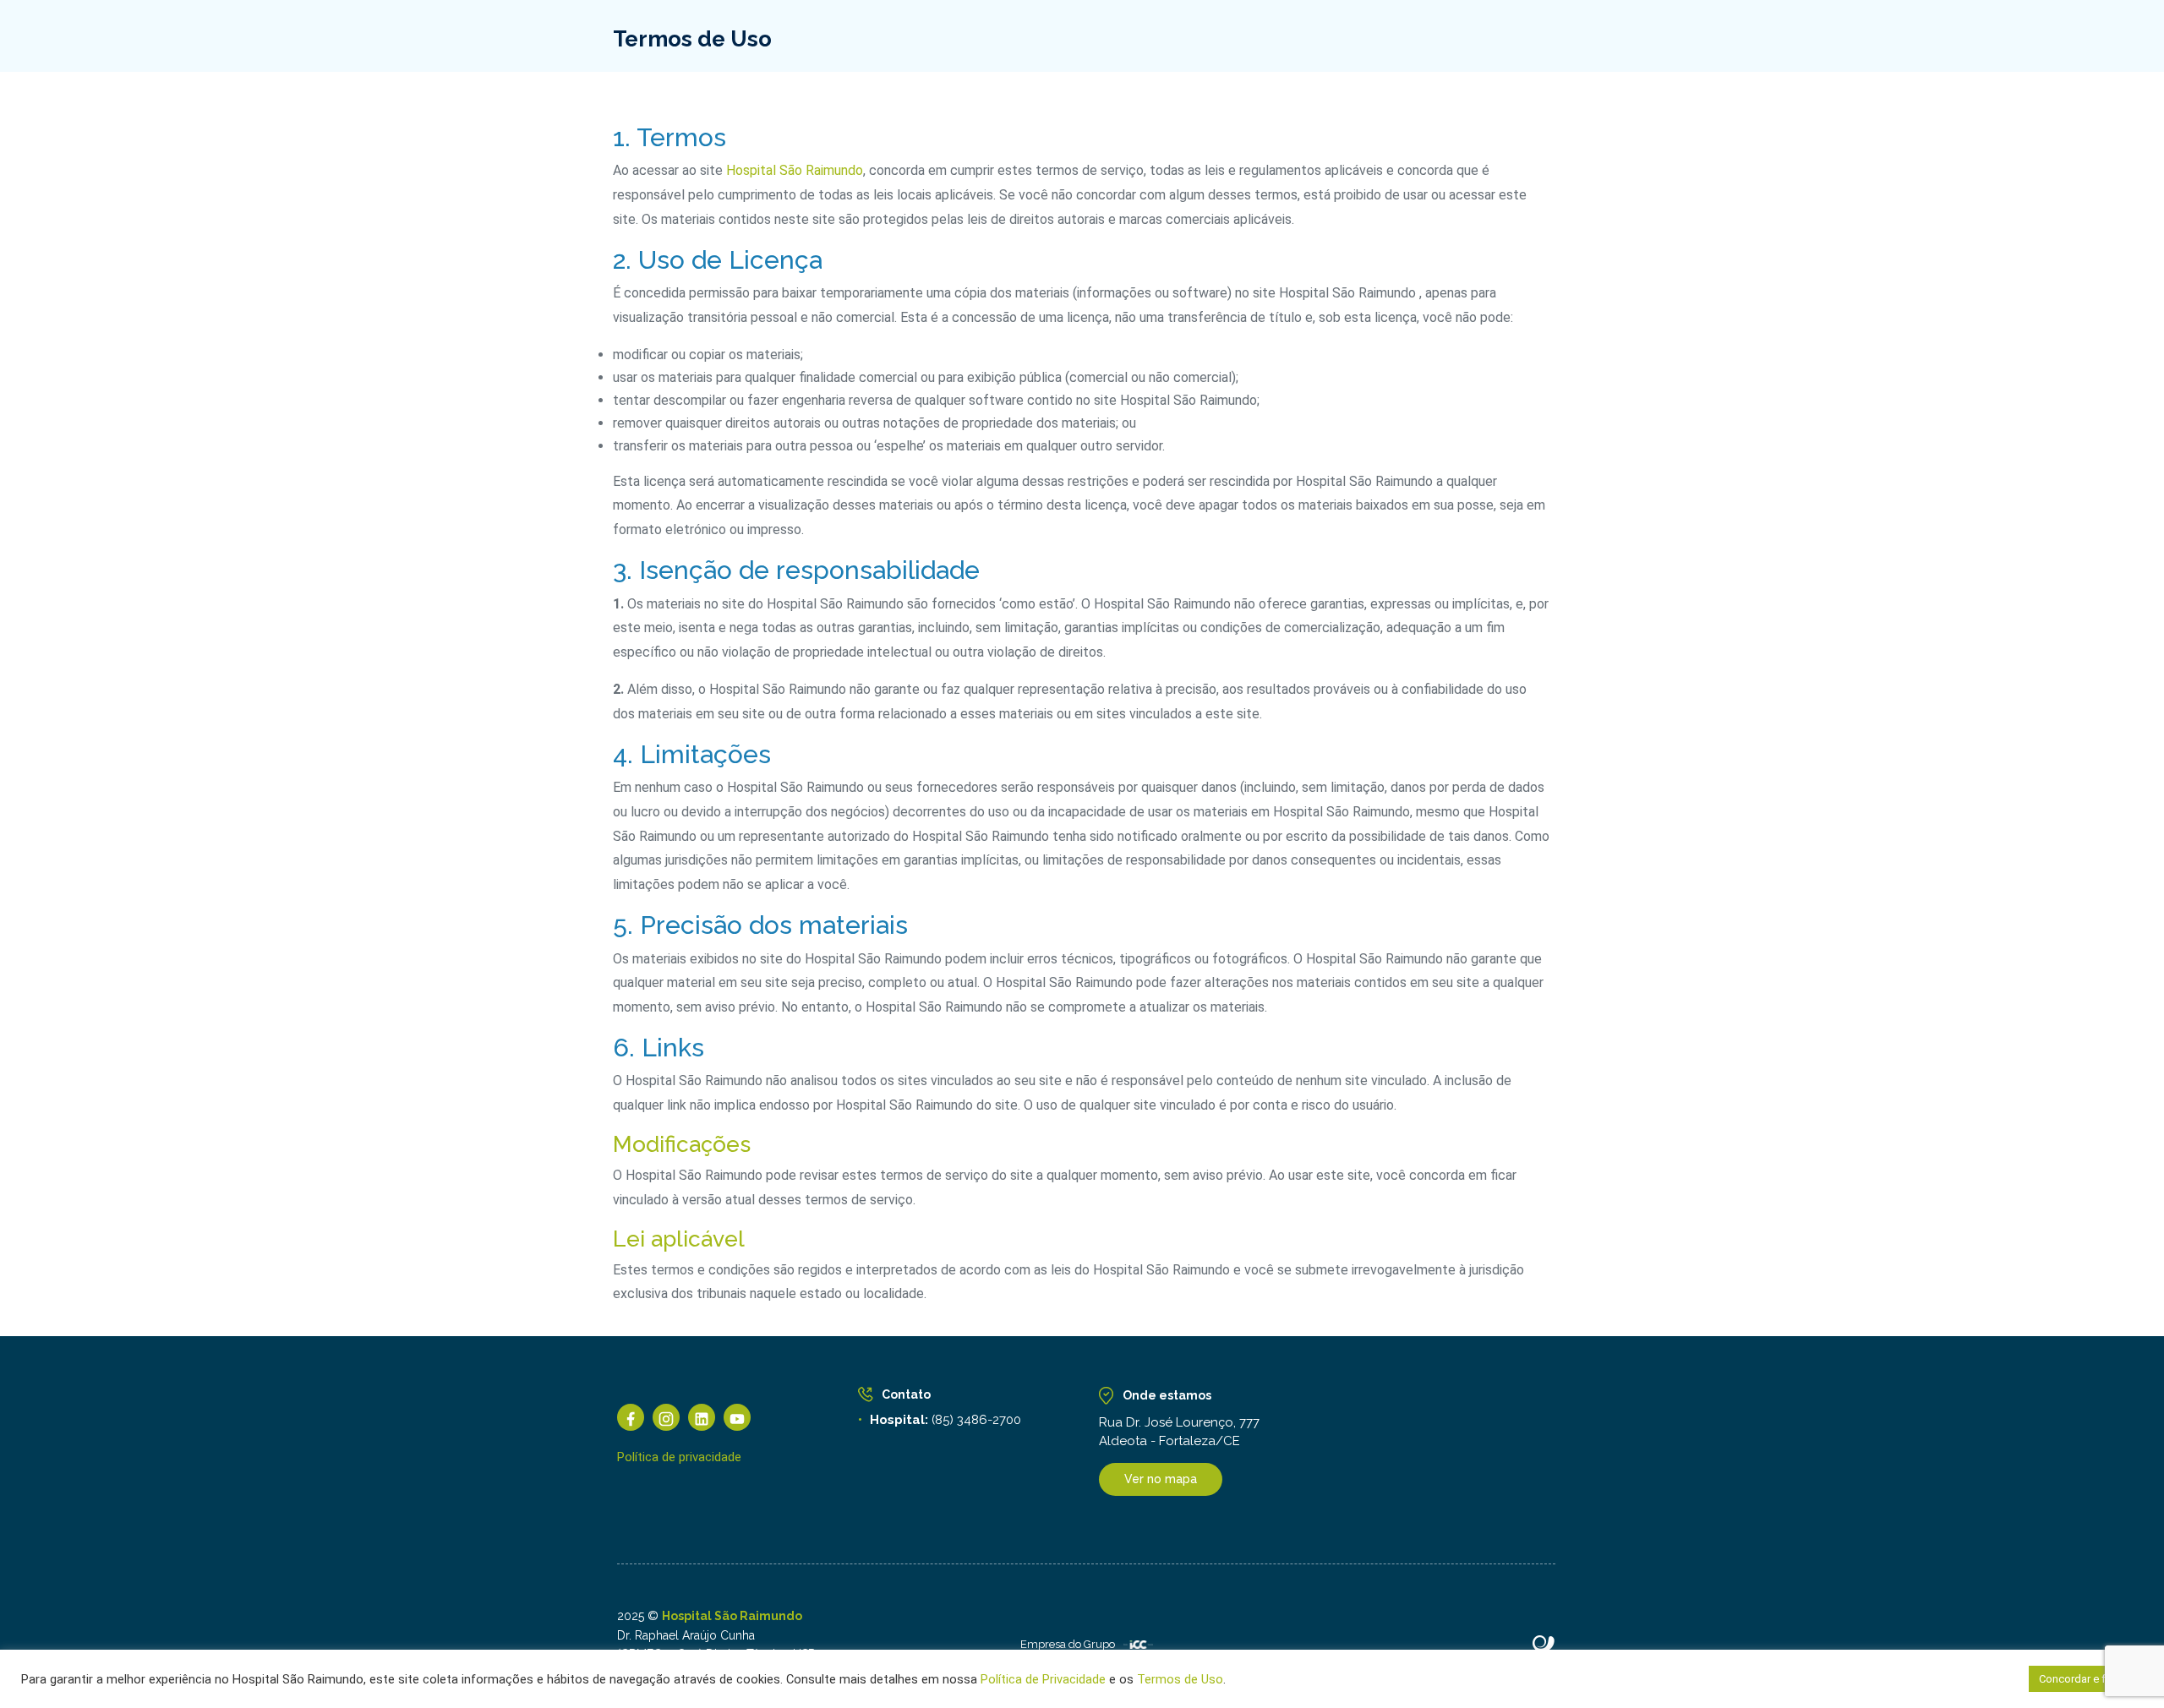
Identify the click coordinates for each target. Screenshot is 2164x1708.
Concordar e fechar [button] (2086, 1679)
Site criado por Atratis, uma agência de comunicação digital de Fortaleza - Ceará (1544, 1645)
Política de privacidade (679, 1457)
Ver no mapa (1161, 1479)
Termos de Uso (1178, 1679)
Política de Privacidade (1043, 1679)
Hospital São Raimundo (795, 170)
